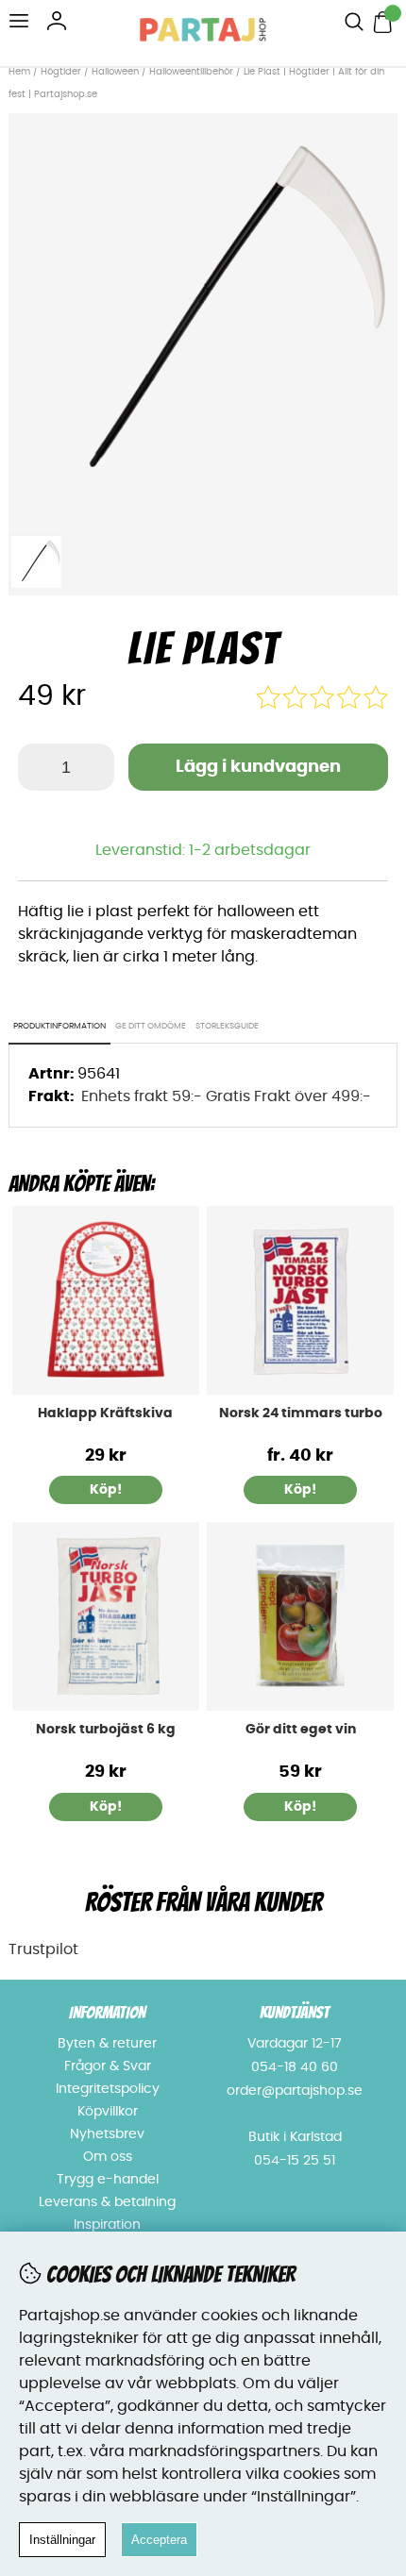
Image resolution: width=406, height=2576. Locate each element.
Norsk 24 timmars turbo (301, 1413)
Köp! (300, 1490)
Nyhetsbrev (107, 2134)
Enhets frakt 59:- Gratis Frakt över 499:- (226, 1096)
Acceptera (159, 2540)
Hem (19, 72)
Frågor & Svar (108, 2066)
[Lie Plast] (203, 513)
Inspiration (107, 2225)
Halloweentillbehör (191, 72)
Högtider (61, 72)
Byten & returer (107, 2044)
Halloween (115, 72)
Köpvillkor (108, 2112)
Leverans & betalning (107, 2202)
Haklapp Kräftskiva (105, 1413)
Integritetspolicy (108, 2089)
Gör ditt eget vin (301, 1730)
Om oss (108, 2157)
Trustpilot (43, 1949)
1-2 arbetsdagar (250, 850)
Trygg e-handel (108, 2180)
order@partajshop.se (295, 2091)
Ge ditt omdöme (151, 1026)
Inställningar (62, 2540)
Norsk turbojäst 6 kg (106, 1730)
